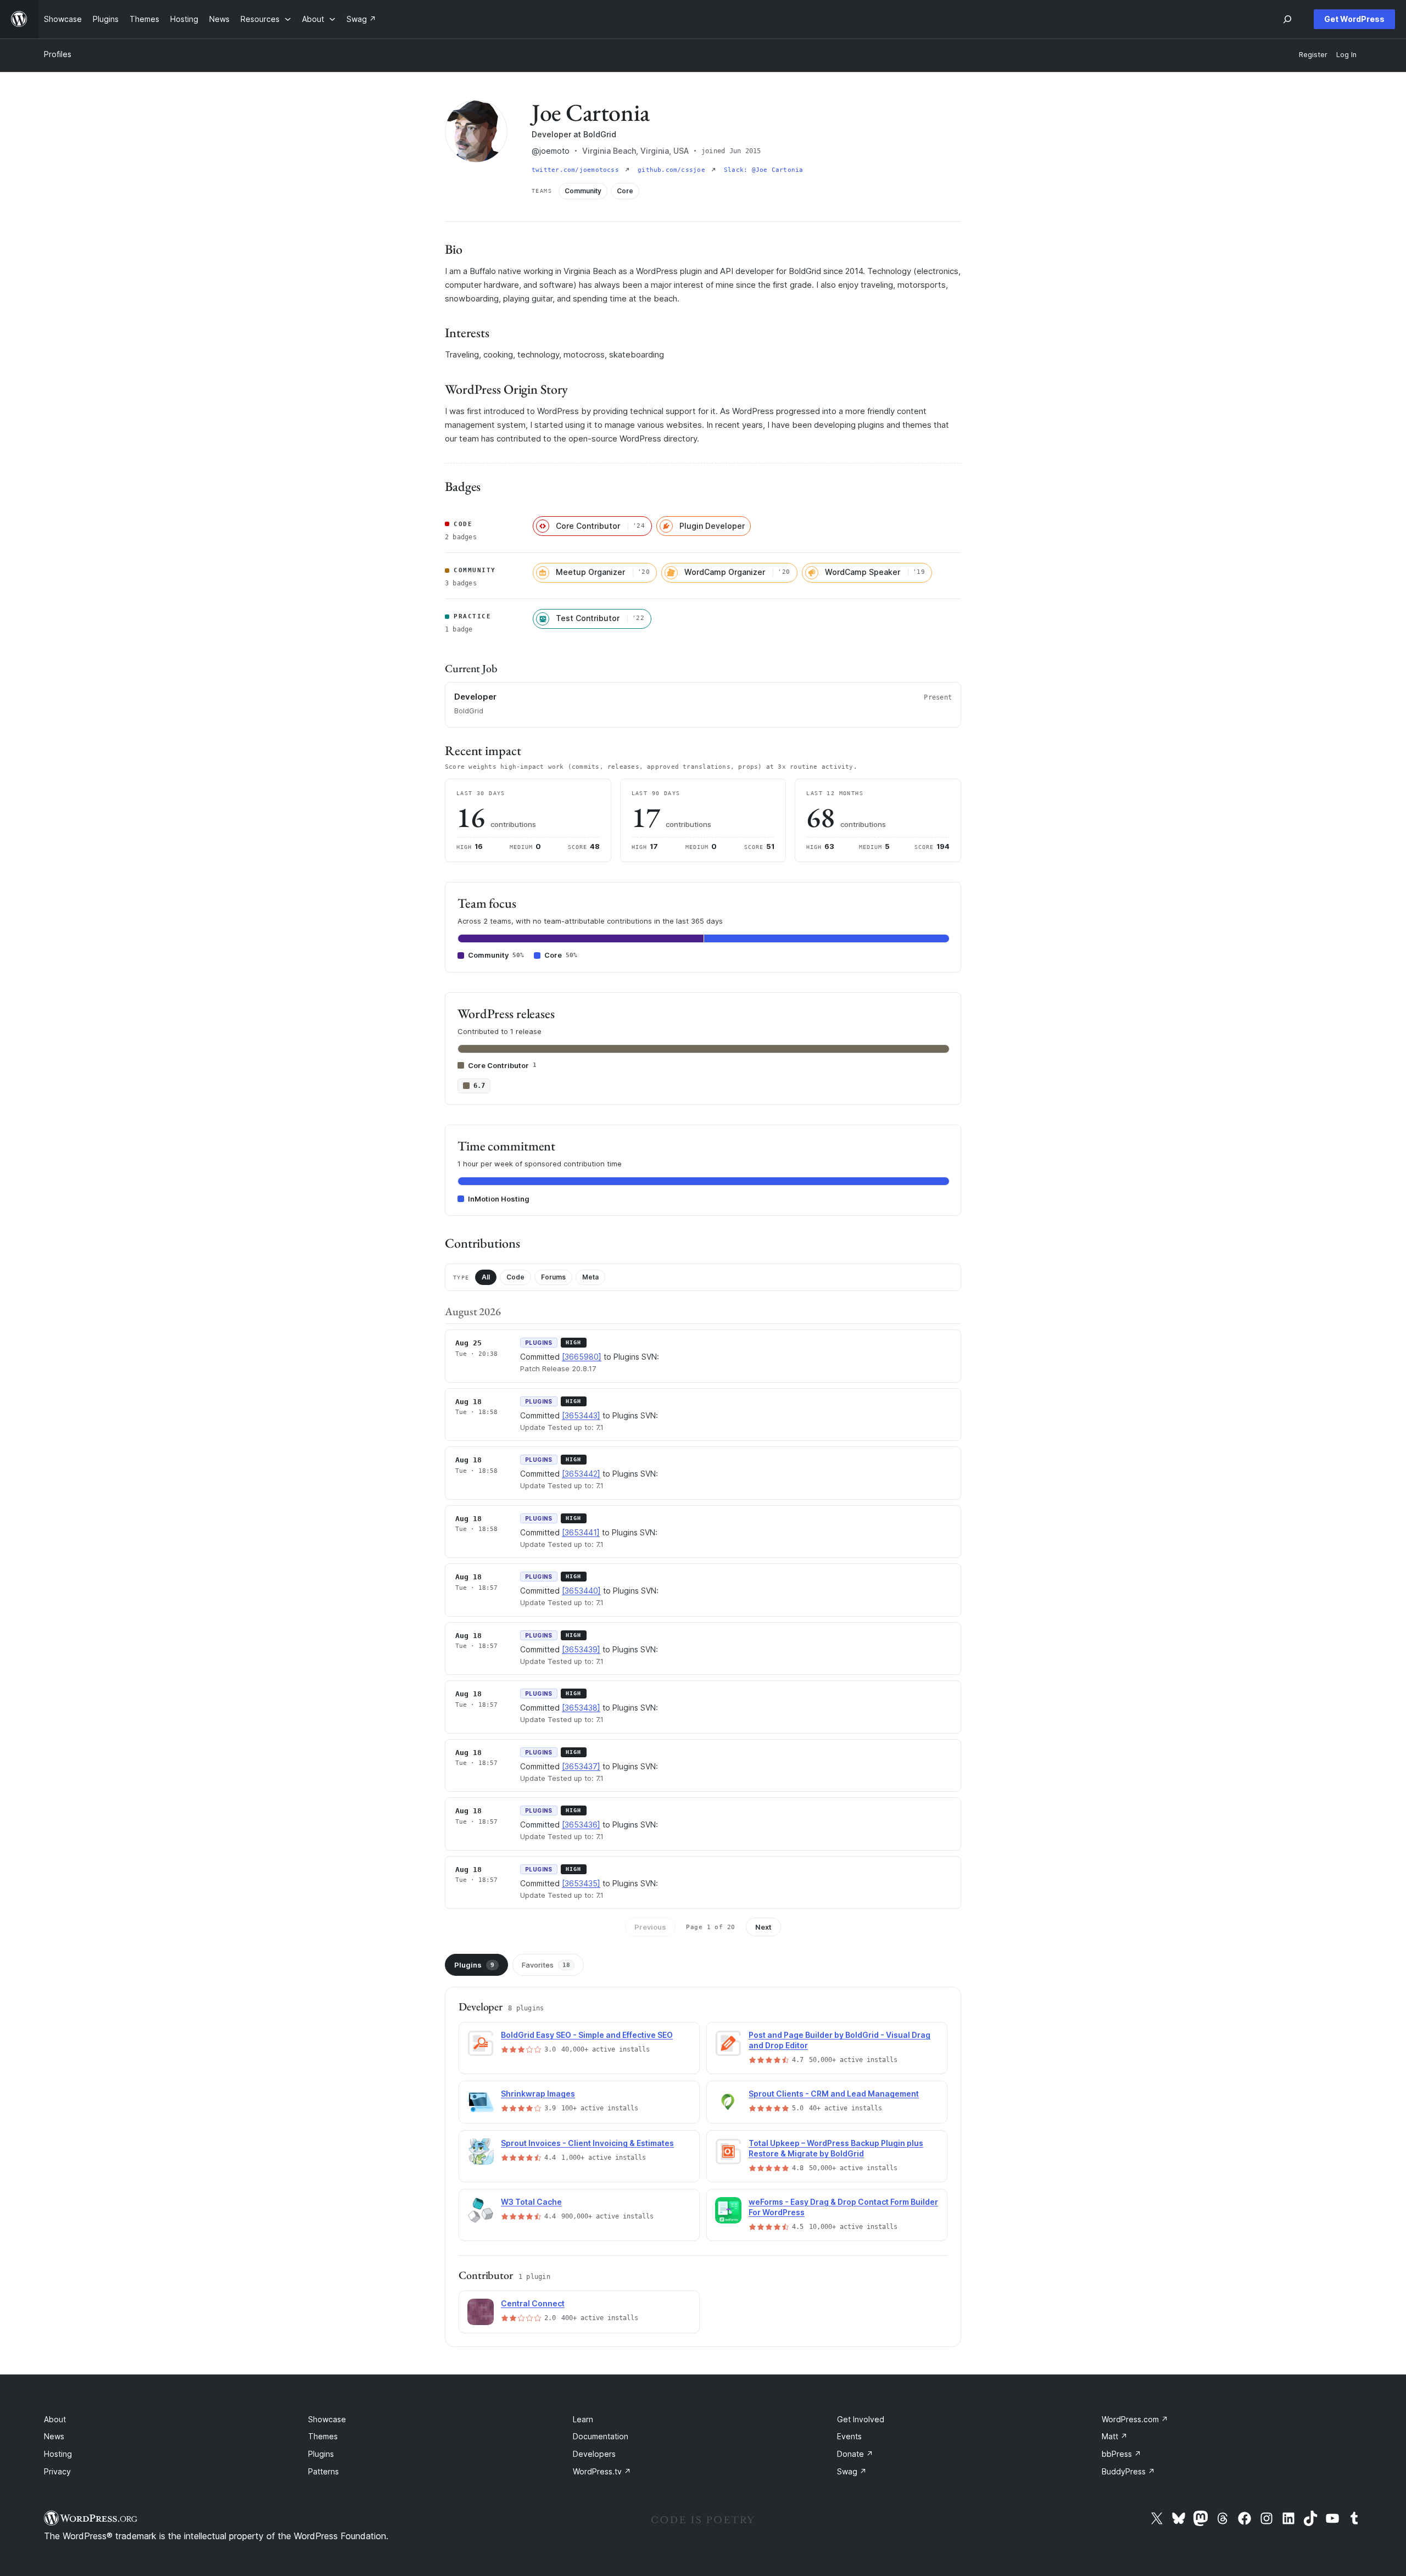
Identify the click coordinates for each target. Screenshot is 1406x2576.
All (486, 1277)
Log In (1346, 55)
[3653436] (581, 1825)
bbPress (1122, 2454)
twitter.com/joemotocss (577, 170)
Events (849, 2436)
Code (515, 1277)
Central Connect (533, 2303)
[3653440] (581, 1591)
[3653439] (581, 1649)
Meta (590, 1277)
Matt (1115, 2436)
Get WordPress (1354, 19)
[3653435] (581, 1883)
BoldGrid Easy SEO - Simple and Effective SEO (587, 2035)
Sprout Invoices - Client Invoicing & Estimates (587, 2143)
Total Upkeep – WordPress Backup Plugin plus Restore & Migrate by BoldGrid (836, 2148)
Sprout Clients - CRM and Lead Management (834, 2094)
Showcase (327, 2419)
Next (763, 1927)
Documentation (601, 2436)
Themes (323, 2436)
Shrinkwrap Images (538, 2094)
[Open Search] (1287, 19)
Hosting (58, 2454)
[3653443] (581, 1415)
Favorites (546, 1965)
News (54, 2436)
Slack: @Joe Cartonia (763, 170)
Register (1313, 55)
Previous (650, 1927)
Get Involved (861, 2419)
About (55, 2419)
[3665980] (582, 1357)
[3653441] (581, 1532)
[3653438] (581, 1708)
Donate (855, 2454)
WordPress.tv (602, 2471)
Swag (852, 2471)
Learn (583, 2419)
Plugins (474, 1965)
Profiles (58, 54)
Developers (594, 2454)
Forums (553, 1277)
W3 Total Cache (531, 2202)
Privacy (57, 2471)
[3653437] (581, 1766)
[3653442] (581, 1474)
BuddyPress (1128, 2471)
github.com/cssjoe (673, 170)
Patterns (323, 2471)
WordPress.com (1135, 2419)
